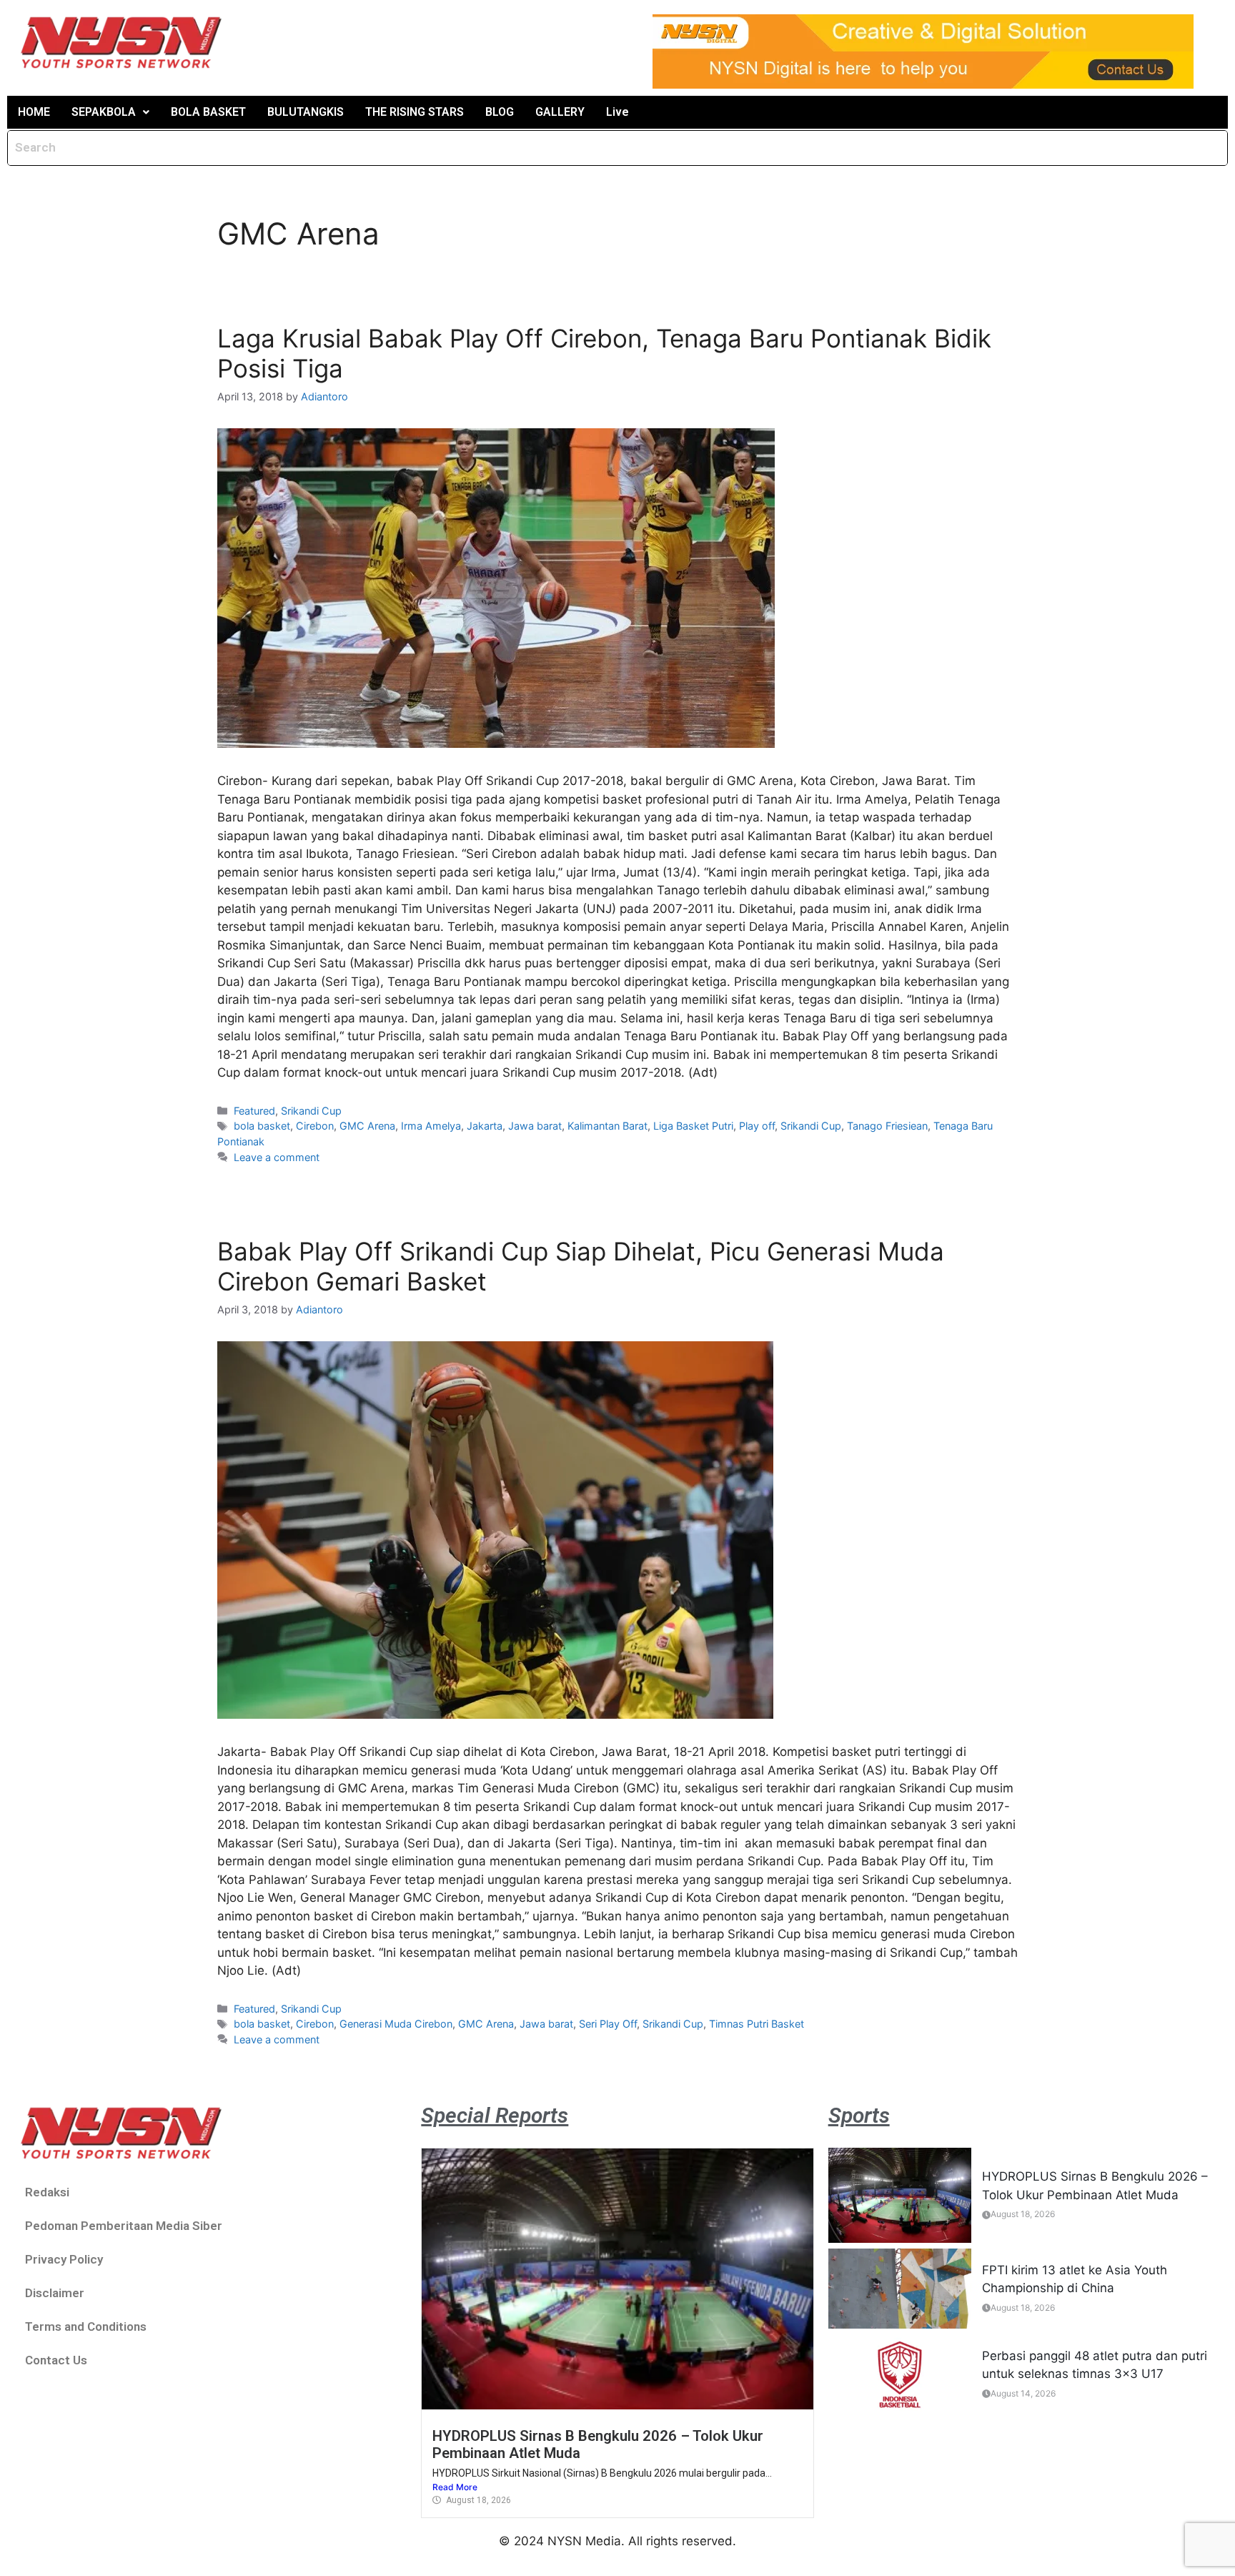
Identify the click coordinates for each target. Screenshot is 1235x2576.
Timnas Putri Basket (757, 2024)
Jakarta (485, 1126)
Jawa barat (535, 1126)
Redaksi (47, 2192)
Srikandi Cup (311, 1111)
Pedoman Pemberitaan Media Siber (124, 2226)
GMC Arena (367, 1126)
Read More (455, 2487)
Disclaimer (55, 2293)
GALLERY (560, 112)
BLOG (500, 112)
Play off (757, 1126)
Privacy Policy (64, 2259)
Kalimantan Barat (607, 1126)
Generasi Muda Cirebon (396, 2024)
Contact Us (56, 2360)
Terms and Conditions (86, 2326)
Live (617, 112)
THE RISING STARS (415, 112)
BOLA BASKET (208, 112)
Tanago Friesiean (887, 1126)
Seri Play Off (608, 2024)
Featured (254, 1111)
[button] (110, 112)
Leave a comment (277, 1157)
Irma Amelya (431, 1126)
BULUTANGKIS (306, 112)
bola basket (262, 1126)
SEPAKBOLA (104, 112)
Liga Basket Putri (693, 1126)
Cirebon (315, 1126)
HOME (34, 112)
